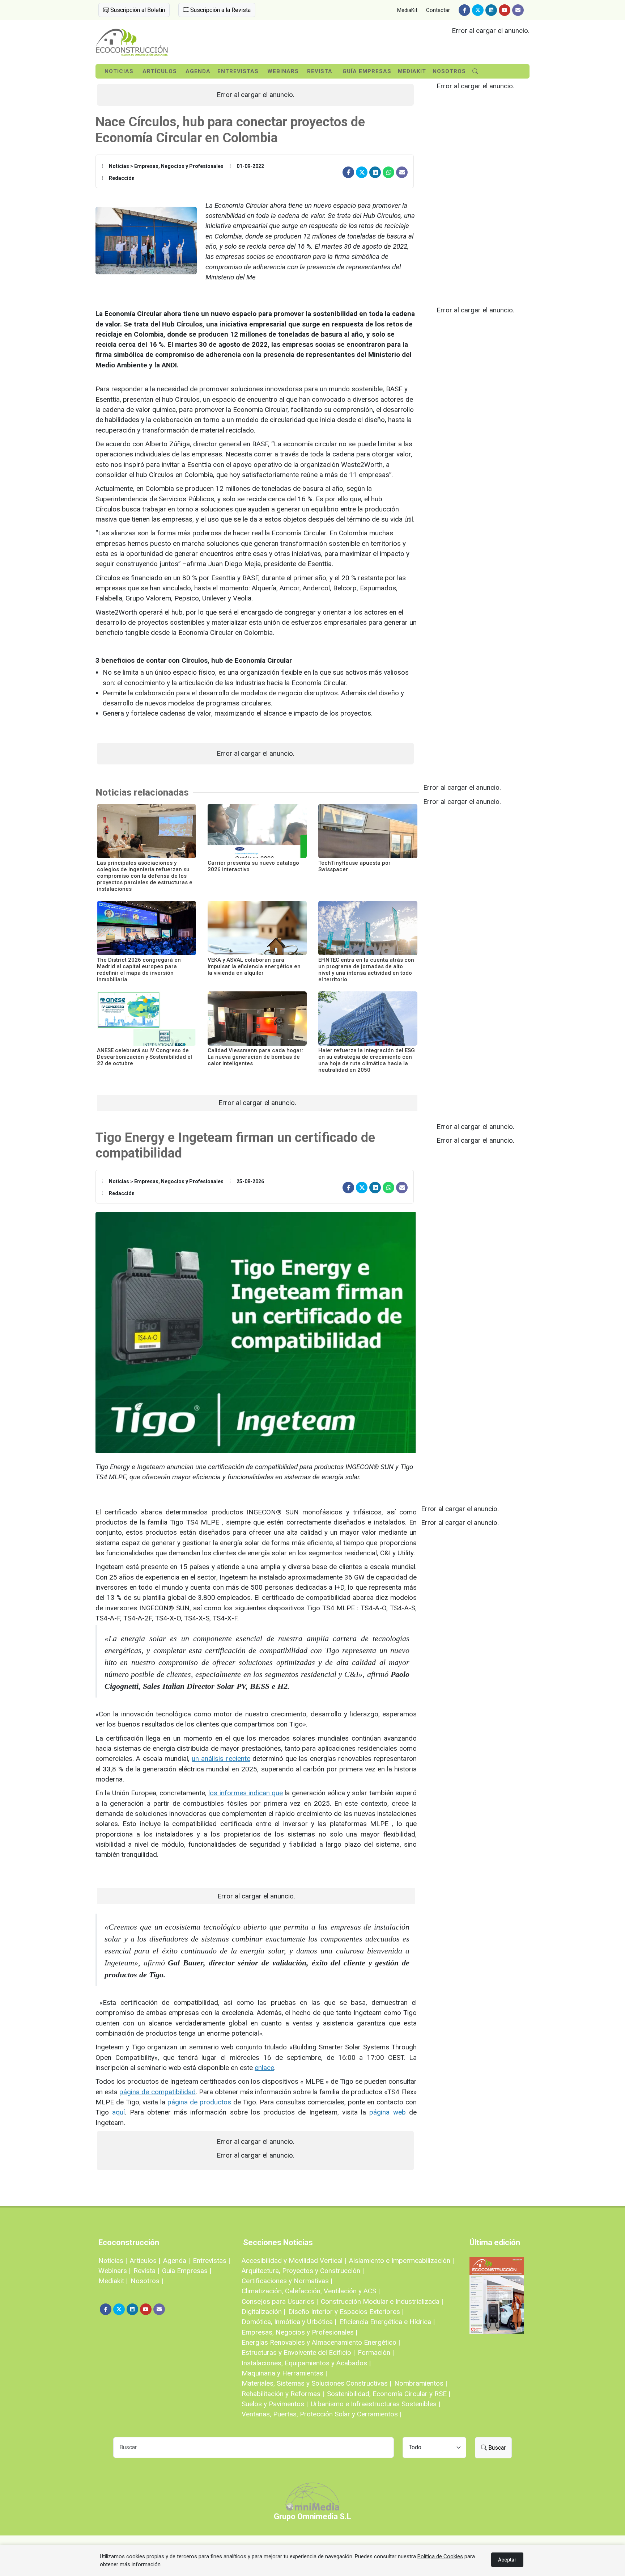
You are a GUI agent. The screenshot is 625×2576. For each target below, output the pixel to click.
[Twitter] (478, 10)
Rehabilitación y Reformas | (283, 2394)
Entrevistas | (211, 2261)
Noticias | (113, 2261)
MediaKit (407, 10)
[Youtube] (505, 10)
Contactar (438, 10)
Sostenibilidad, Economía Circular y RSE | (389, 2394)
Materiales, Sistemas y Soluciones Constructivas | (316, 2383)
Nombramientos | (421, 2383)
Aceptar (507, 2560)
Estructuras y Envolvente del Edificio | (298, 2352)
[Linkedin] (491, 10)
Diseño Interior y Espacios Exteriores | (346, 2312)
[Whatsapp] (388, 172)
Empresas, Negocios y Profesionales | (299, 2332)
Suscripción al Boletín (137, 10)
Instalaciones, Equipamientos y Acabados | (306, 2363)
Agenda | (177, 2261)
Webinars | (114, 2271)
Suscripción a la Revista (220, 10)
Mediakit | (113, 2281)
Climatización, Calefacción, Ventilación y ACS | (311, 2291)
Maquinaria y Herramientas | (284, 2373)
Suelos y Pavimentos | (275, 2404)
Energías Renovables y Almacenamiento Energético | (321, 2342)
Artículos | (145, 2261)
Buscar (496, 2448)
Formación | (376, 2352)
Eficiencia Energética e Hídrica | (387, 2322)
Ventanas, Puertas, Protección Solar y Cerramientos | (322, 2414)
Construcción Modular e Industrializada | (382, 2301)
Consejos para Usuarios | (280, 2301)
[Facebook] (464, 10)
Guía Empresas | (187, 2271)
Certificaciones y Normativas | (287, 2281)
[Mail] (518, 10)
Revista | (146, 2271)
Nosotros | (147, 2281)
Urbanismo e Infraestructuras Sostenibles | (375, 2404)
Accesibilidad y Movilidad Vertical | (294, 2261)
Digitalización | (263, 2312)
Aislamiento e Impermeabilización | (401, 2261)
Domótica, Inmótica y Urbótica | (289, 2322)
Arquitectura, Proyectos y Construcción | (303, 2271)
